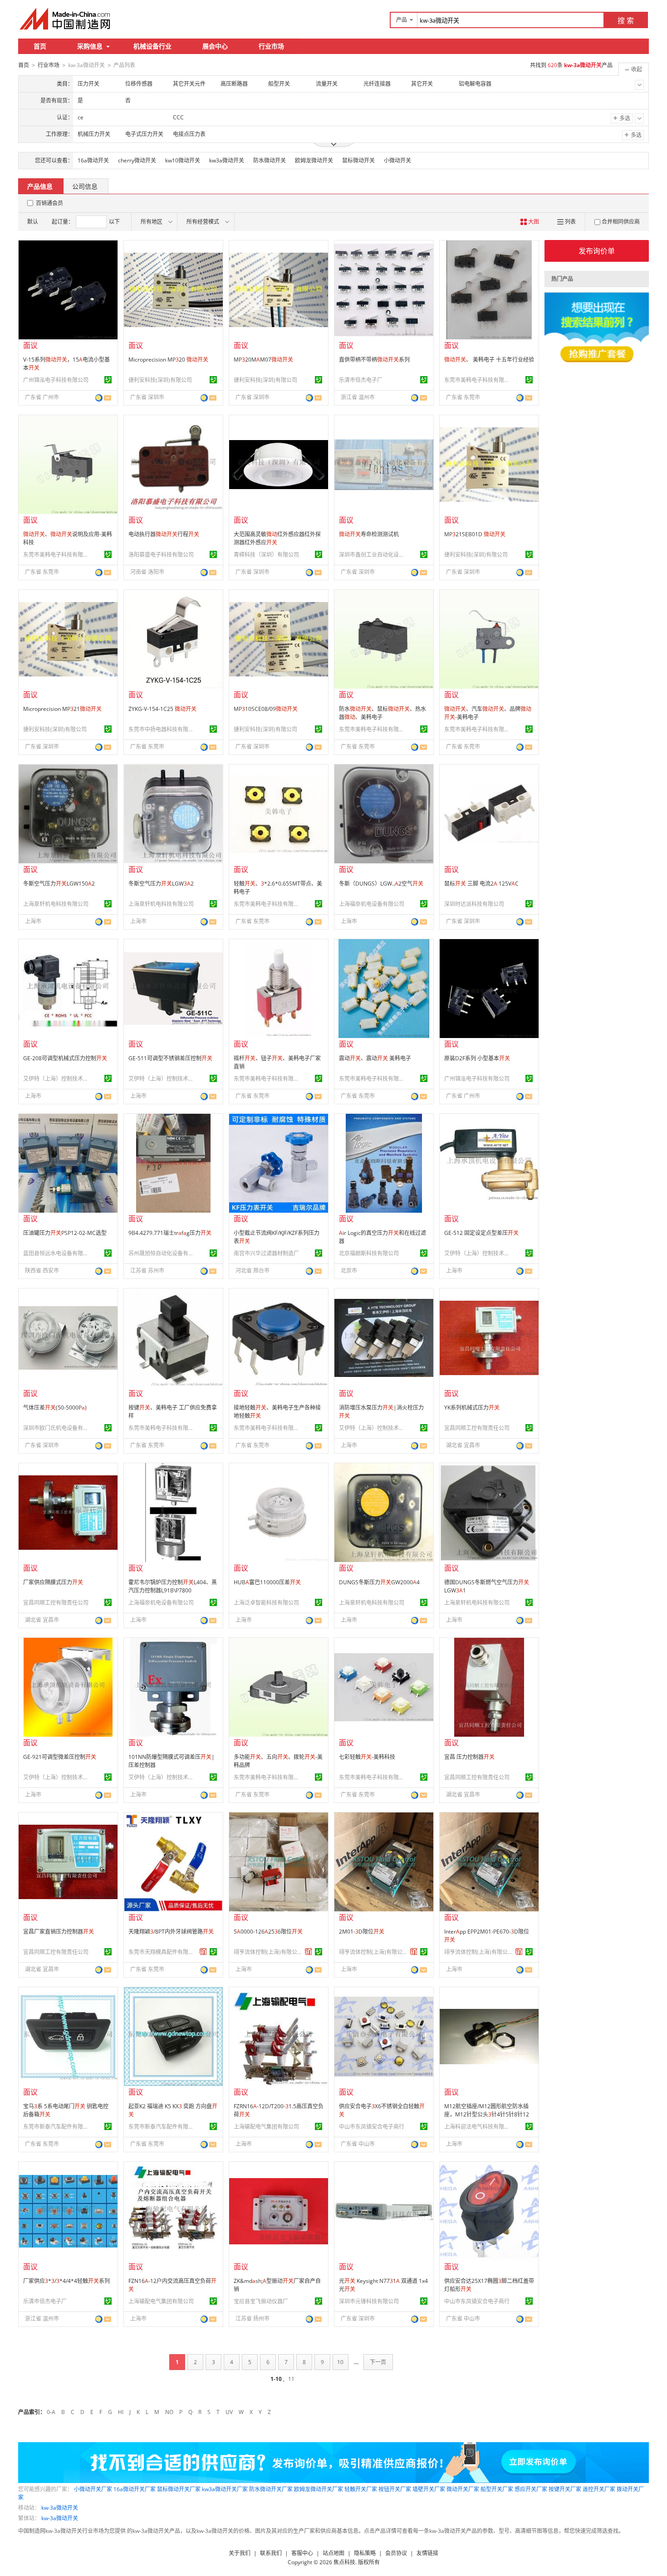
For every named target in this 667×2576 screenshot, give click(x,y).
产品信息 (40, 186)
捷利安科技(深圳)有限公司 (160, 380)
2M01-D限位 (362, 1932)
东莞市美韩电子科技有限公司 (478, 380)
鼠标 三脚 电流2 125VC (481, 884)
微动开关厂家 (463, 2489)
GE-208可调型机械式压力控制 (65, 1058)
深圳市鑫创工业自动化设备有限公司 (373, 555)
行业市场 (271, 46)
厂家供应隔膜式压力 (53, 1582)
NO (169, 2412)
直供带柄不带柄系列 (374, 360)
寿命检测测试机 (369, 534)
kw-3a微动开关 (60, 2508)
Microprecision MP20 (168, 360)
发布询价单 (597, 251)
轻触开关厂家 (361, 2489)
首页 (40, 46)
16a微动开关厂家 (135, 2489)
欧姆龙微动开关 (314, 160)
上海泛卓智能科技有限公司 (266, 1603)
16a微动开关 (93, 160)
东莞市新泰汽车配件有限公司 (57, 2127)
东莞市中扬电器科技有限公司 (162, 729)
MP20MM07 (263, 360)
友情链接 (427, 2553)
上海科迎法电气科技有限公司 (478, 2127)
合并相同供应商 (621, 222)
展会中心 (215, 46)
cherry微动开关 (137, 160)
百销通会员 (49, 203)
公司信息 (85, 186)
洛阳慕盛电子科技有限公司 (161, 555)
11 (291, 2379)
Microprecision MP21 (62, 709)
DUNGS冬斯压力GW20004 (379, 1582)
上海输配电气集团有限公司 (266, 2127)
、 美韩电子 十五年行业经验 (489, 360)
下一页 (378, 2362)
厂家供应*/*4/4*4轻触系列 (66, 2281)
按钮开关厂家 (395, 2489)
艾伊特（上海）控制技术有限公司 (57, 1079)
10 (340, 2362)
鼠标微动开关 (358, 160)
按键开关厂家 (565, 2489)
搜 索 (626, 20)
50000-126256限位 (268, 1932)
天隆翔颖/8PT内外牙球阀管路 (171, 1932)
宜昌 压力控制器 (469, 1757)
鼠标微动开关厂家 (179, 2489)
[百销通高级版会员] (203, 1952)
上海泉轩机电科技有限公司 (56, 904)
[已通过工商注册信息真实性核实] (108, 380)
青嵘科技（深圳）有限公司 (266, 555)
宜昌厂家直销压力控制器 (59, 1932)
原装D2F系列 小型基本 (477, 1058)
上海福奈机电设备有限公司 (372, 904)
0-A (51, 2412)
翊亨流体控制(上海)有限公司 (268, 1952)
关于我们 (240, 2553)
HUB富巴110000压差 (267, 1582)
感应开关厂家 (531, 2489)
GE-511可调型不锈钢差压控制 (170, 1058)
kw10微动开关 (183, 160)
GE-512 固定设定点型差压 (481, 1233)
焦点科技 (344, 2562)
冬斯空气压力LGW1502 (59, 884)
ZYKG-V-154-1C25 (162, 709)
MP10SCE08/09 (266, 709)
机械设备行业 (152, 46)
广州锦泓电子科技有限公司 (56, 380)
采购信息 (90, 46)
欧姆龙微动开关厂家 (319, 2489)
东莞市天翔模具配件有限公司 (162, 1952)
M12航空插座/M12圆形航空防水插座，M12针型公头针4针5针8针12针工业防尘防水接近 (487, 2114)
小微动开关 (397, 160)
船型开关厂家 (497, 2489)
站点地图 (333, 2553)
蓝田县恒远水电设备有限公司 (57, 1253)
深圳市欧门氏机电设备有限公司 (57, 1428)
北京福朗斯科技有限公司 (369, 1253)
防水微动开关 (270, 160)
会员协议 (396, 2553)
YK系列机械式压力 (472, 1408)
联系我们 (271, 2553)
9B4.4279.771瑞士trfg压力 (170, 1233)
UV (229, 2412)
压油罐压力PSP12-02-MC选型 (65, 1233)
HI (121, 2412)
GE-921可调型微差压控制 (60, 1757)
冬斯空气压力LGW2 (161, 884)
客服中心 (302, 2553)
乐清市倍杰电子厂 (361, 380)
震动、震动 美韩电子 (375, 1058)
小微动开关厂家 (93, 2489)
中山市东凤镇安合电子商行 (372, 2127)
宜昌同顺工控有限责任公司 (477, 1428)
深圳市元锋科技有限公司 (369, 2301)
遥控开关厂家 (599, 2489)
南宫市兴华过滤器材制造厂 (266, 1253)
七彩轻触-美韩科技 (367, 1757)
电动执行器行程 (164, 534)
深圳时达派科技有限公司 (474, 904)
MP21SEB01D (475, 534)
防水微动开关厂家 (271, 2489)
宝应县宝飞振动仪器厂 (261, 2301)
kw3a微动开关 (227, 160)
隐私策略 (365, 2553)
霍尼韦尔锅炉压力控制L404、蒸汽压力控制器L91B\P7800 (173, 1586)
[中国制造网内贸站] (66, 19)
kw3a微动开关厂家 (225, 2489)
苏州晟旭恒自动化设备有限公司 (162, 1253)
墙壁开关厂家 (429, 2489)
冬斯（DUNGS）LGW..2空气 (381, 884)
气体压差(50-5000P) (55, 1408)
